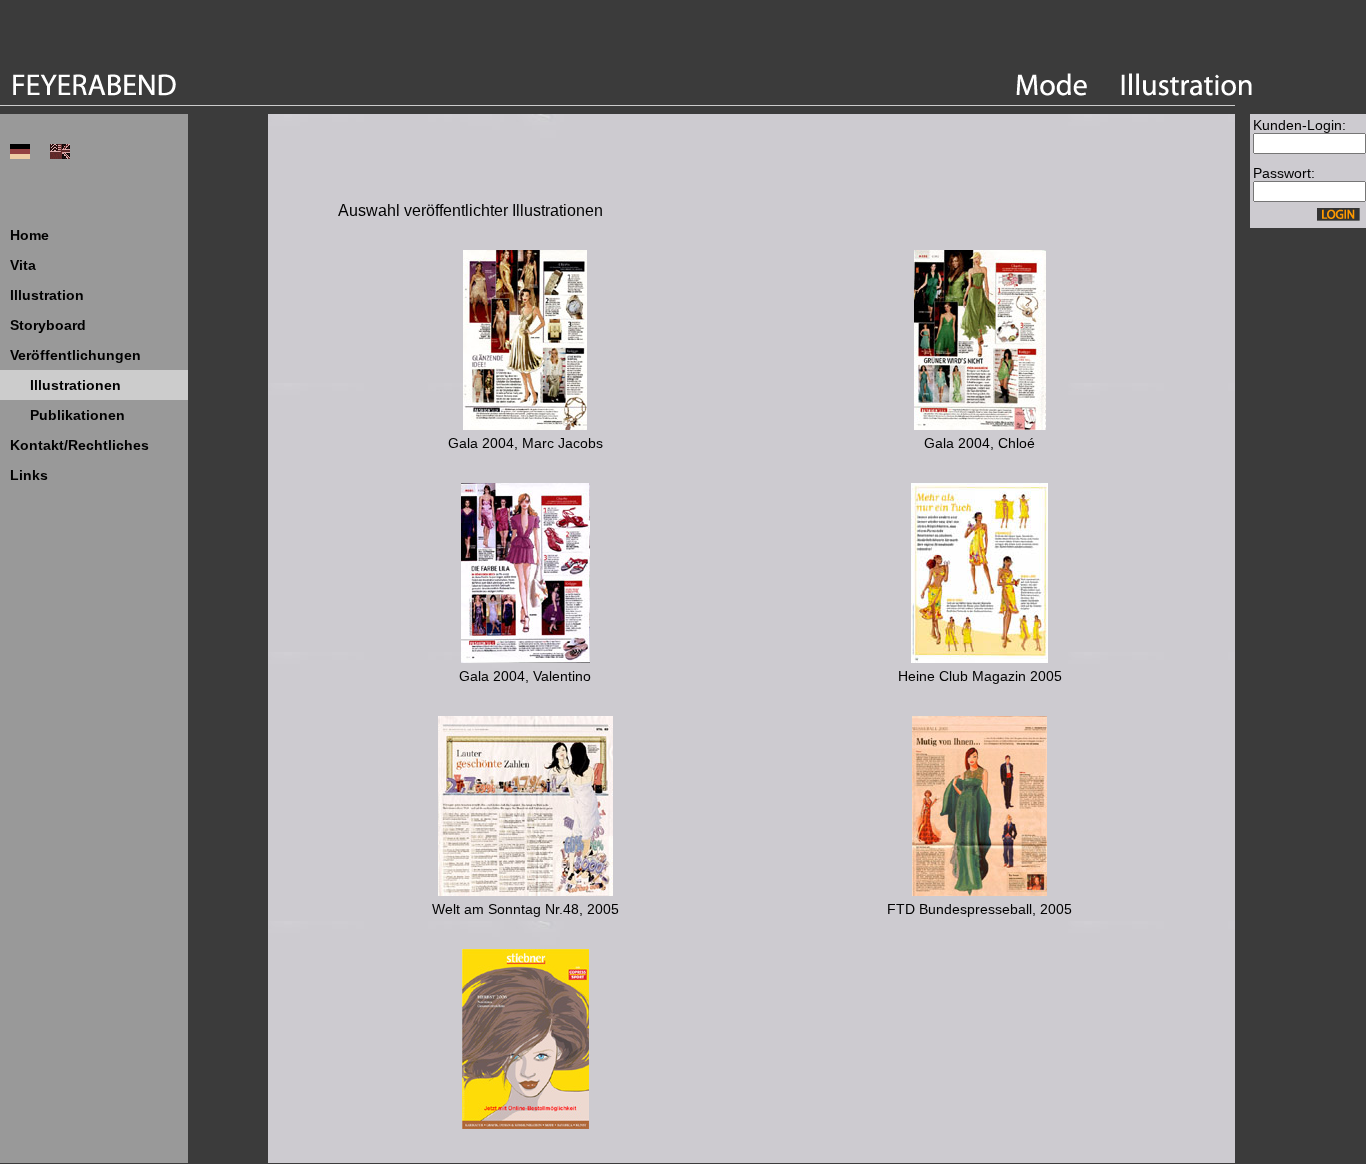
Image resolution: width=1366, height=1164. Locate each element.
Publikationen (77, 415)
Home (29, 235)
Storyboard (48, 325)
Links (29, 475)
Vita (23, 265)
